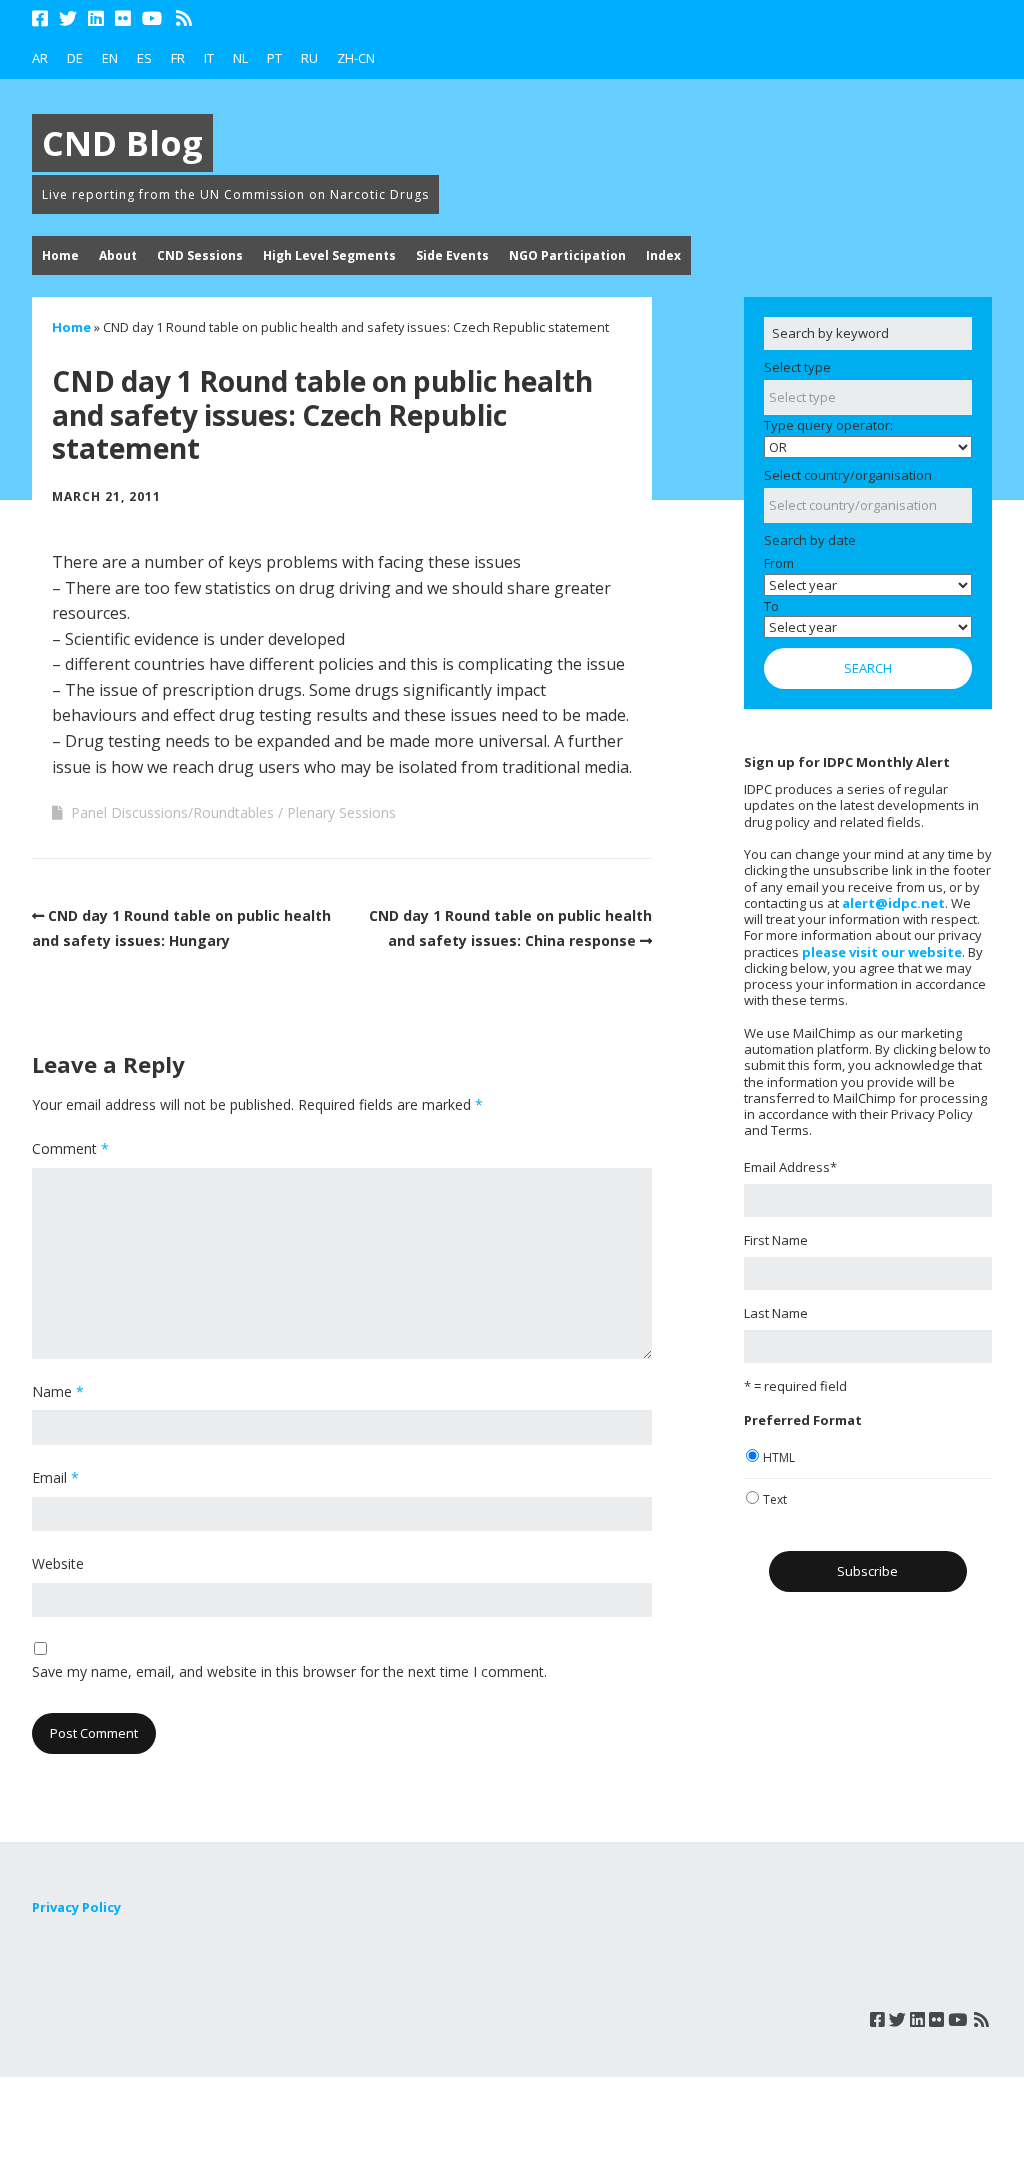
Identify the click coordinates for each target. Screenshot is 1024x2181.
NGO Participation (567, 255)
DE (75, 58)
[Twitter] (68, 18)
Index (663, 255)
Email (55, 1477)
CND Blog (122, 143)
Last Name (776, 1313)
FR (178, 58)
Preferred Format (803, 1420)
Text (775, 1499)
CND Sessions (200, 255)
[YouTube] (152, 18)
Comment (70, 1148)
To (771, 606)
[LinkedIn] (96, 18)
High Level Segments (329, 255)
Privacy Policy (76, 1907)
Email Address (790, 1167)
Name (58, 1391)
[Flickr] (123, 18)
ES (144, 58)
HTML (779, 1457)
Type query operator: (828, 425)
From (779, 563)
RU (309, 58)
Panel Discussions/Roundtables (172, 812)
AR (40, 58)
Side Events (452, 255)
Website (58, 1563)
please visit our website (882, 952)
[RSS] (184, 18)
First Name (776, 1240)
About (118, 255)
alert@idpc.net (893, 903)
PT (274, 58)
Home (60, 255)
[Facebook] (42, 18)
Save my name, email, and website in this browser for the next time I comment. (289, 1671)
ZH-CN (356, 58)
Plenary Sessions (341, 812)
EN (110, 58)
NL (240, 58)
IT (209, 58)
